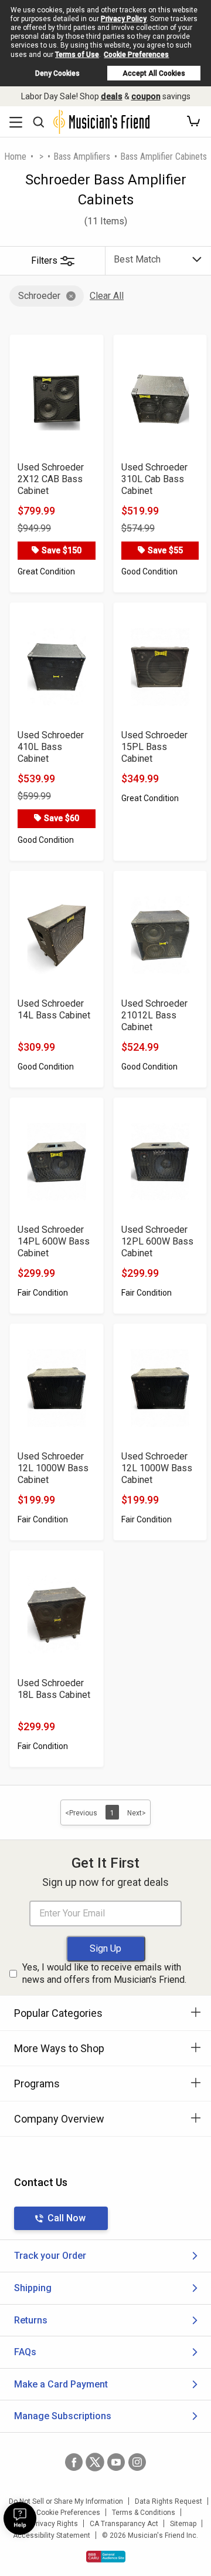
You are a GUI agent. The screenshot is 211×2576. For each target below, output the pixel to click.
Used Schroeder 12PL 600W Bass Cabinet (157, 1241)
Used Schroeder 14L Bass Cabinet (54, 1009)
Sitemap (183, 2524)
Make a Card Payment (61, 2384)
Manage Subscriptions (63, 2416)
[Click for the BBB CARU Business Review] (106, 2557)
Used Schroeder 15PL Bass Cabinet (154, 747)
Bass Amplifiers (82, 157)
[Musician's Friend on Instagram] (137, 2462)
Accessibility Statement (52, 2535)
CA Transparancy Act (124, 2524)
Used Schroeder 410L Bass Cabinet (51, 747)
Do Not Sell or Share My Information (66, 2501)
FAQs (25, 2352)
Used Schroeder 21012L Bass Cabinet (154, 1015)
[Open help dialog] (20, 2518)
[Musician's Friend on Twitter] (95, 2462)
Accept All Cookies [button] (154, 73)
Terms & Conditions (144, 2513)
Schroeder (39, 296)
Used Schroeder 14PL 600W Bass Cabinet (54, 1241)
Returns (31, 2320)
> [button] (41, 157)
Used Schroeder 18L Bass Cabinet (54, 1689)
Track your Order (50, 2256)
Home (15, 157)
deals (112, 96)
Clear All (107, 296)
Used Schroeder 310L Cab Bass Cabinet (154, 479)
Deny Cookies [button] (57, 73)
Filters (44, 260)
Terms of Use (77, 55)
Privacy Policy (124, 19)
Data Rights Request (169, 2501)
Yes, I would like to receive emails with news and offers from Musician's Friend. (104, 1973)
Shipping (33, 2288)
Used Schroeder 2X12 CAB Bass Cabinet (51, 479)
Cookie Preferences (136, 55)
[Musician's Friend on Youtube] (116, 2462)
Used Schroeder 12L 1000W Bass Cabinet (53, 1468)
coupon (146, 96)
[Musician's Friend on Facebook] (74, 2462)
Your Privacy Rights (47, 2524)
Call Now (67, 2218)
